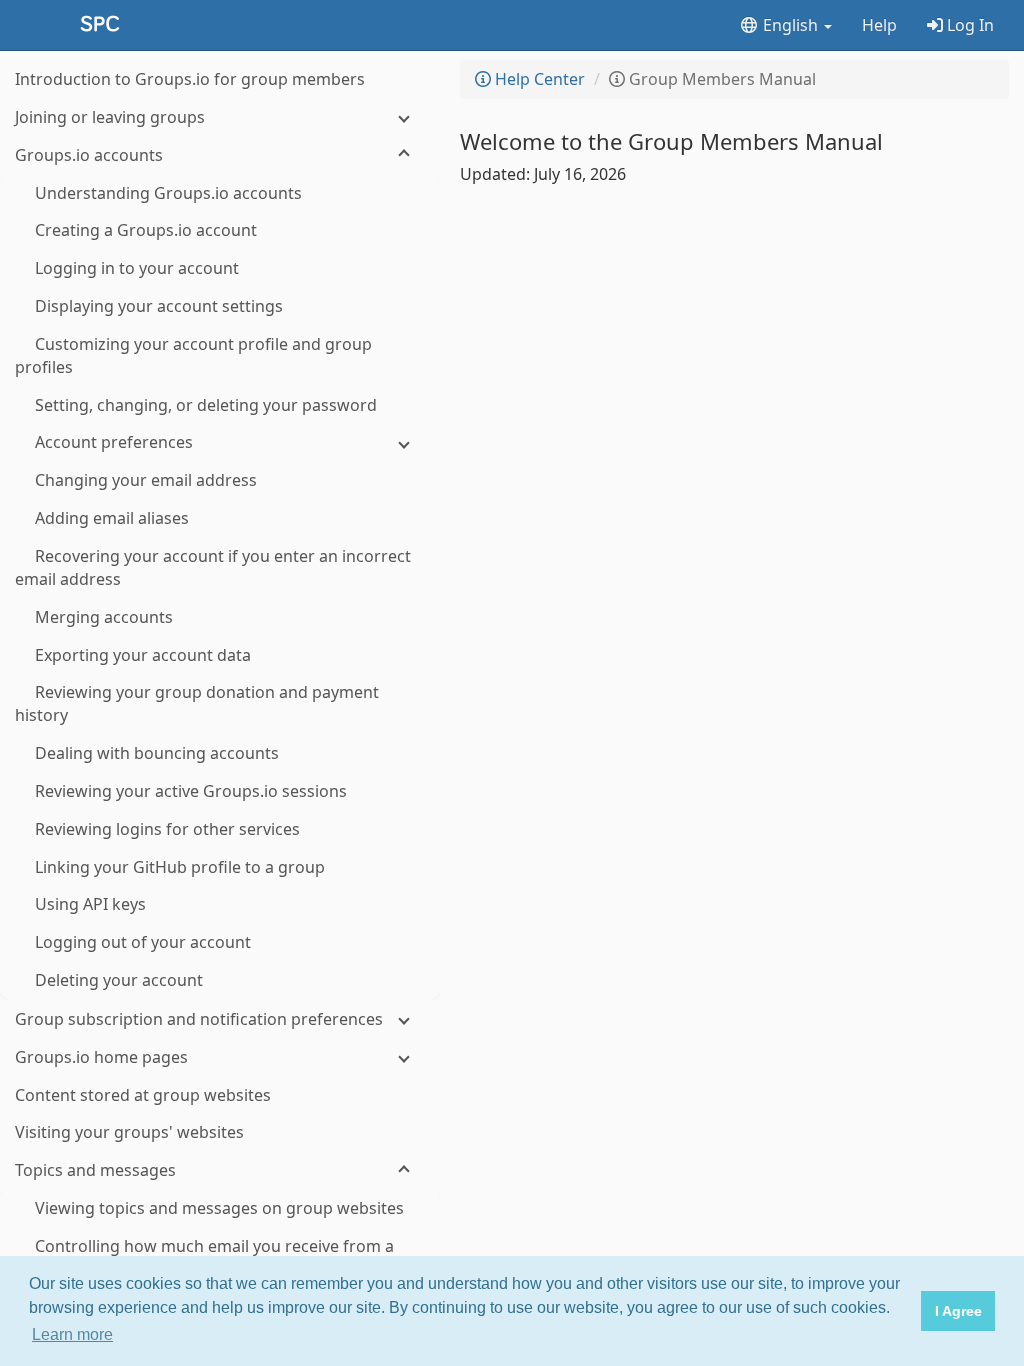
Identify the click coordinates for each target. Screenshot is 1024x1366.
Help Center (538, 79)
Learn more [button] (72, 1334)
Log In (968, 25)
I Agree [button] (958, 1311)
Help (879, 25)
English (790, 25)
